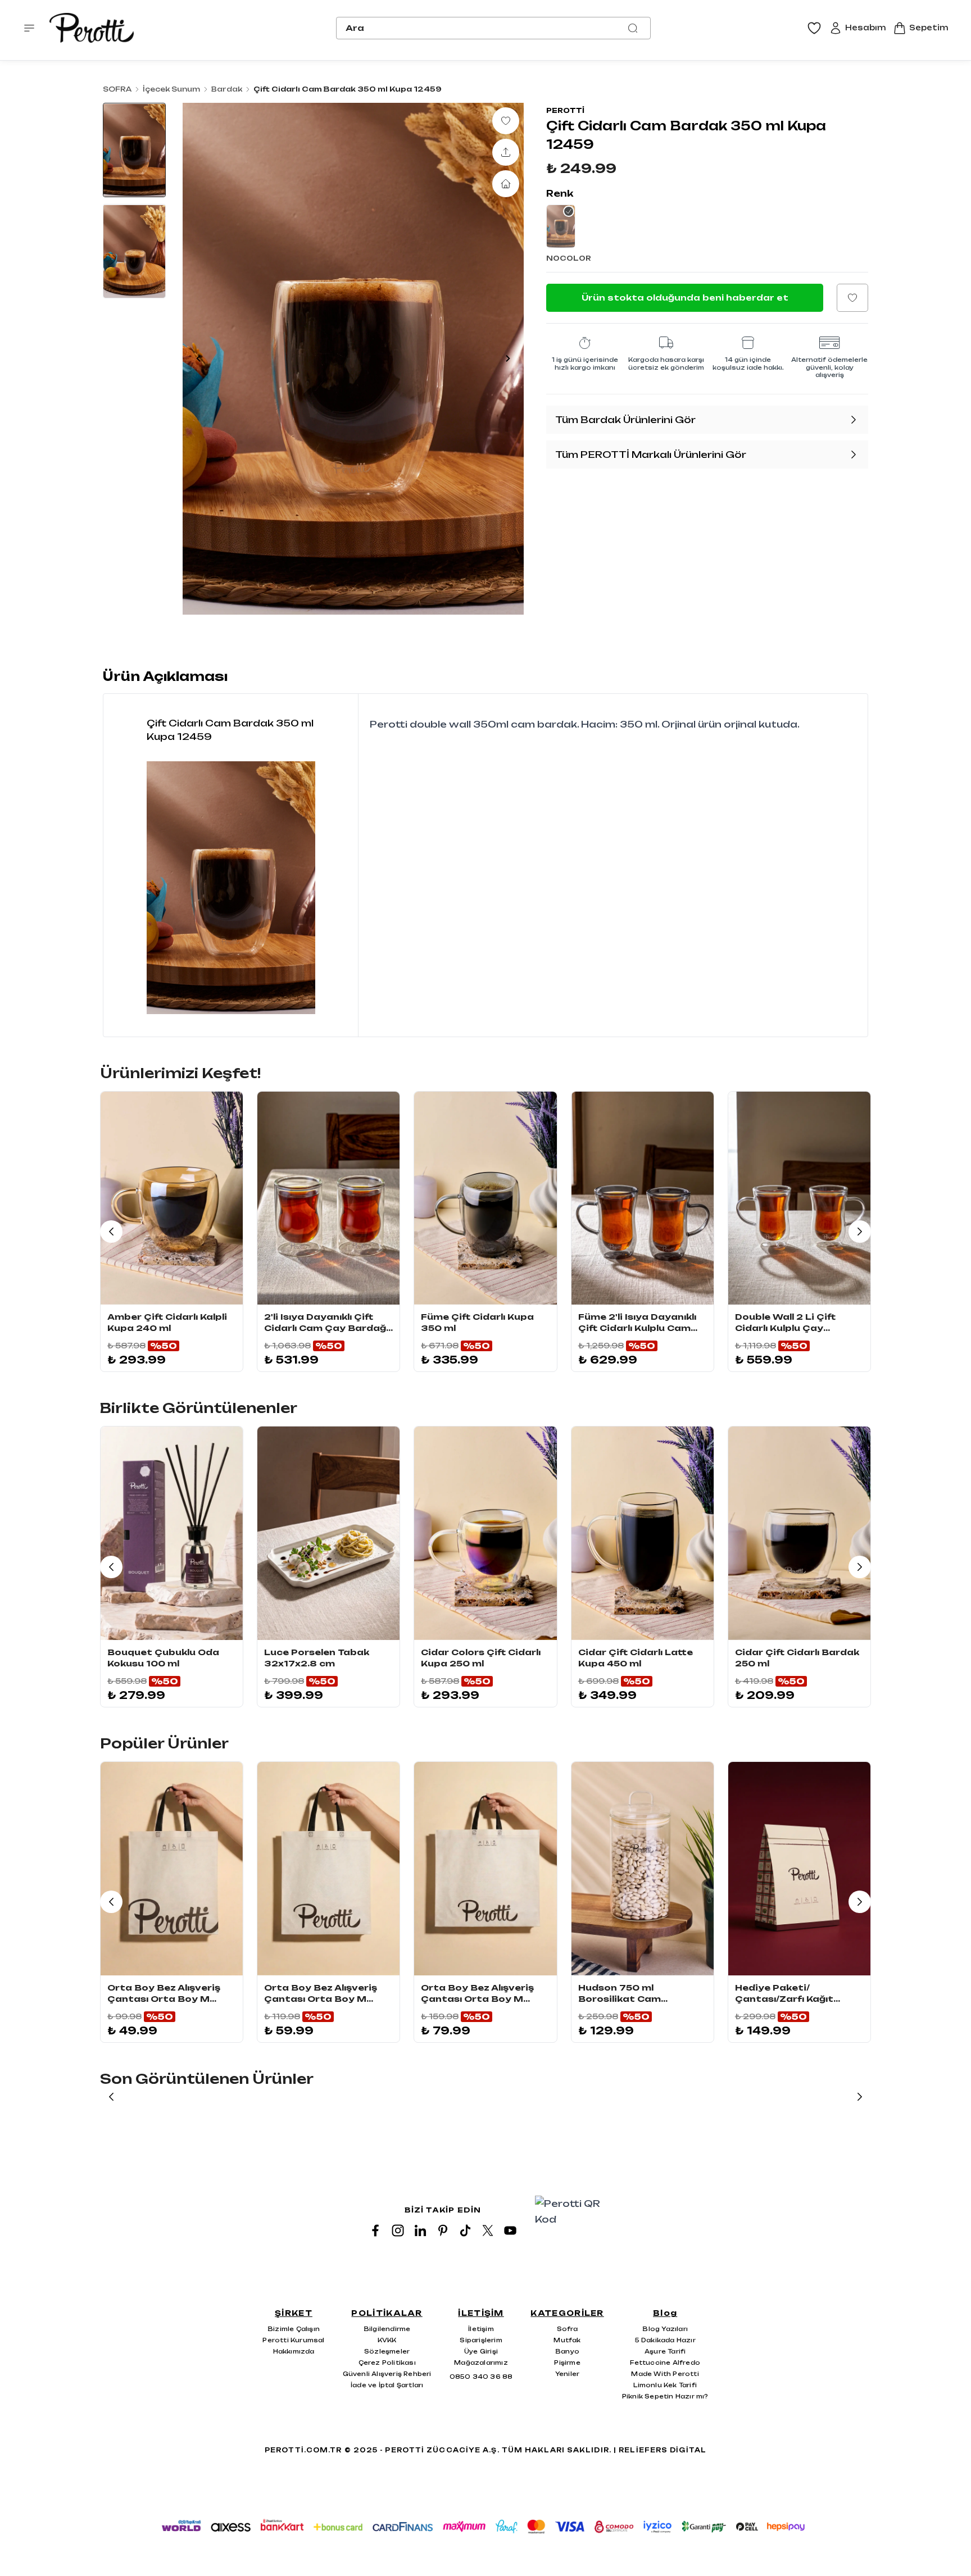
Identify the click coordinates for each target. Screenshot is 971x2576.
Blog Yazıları (665, 2329)
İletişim (481, 2329)
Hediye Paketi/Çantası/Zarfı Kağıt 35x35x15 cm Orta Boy (793, 1994)
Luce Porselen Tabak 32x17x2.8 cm (317, 1658)
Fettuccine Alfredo (665, 2363)
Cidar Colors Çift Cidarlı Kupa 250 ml (481, 1658)
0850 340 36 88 (481, 2377)
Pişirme (567, 2363)
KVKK (387, 2340)
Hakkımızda (294, 2351)
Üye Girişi (481, 2351)
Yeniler (567, 2374)
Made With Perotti (665, 2374)
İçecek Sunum (171, 89)
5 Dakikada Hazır (665, 2340)
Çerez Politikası (387, 2363)
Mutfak (567, 2340)
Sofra (568, 2329)
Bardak (227, 89)
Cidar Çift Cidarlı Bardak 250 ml (797, 1658)
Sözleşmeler (387, 2351)
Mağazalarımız (481, 2363)
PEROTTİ (565, 110)
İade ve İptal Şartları (387, 2385)
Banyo (567, 2351)
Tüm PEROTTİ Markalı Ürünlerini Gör (651, 455)
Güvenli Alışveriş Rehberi (387, 2374)
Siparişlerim (481, 2340)
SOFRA (117, 89)
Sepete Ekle (172, 1292)
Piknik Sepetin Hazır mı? (665, 2396)
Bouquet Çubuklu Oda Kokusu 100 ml (163, 1658)
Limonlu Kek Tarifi (665, 2385)
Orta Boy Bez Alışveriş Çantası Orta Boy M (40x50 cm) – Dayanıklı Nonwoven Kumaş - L (477, 1994)
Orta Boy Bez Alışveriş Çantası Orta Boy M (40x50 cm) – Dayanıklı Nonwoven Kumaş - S (164, 1994)
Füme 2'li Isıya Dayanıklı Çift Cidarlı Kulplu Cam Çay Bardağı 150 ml (637, 1323)
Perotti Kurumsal (293, 2340)
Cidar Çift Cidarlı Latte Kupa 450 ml (636, 1658)
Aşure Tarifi (665, 2351)
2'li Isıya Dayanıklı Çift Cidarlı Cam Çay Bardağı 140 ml (326, 1323)
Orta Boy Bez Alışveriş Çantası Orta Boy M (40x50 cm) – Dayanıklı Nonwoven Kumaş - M (321, 1994)
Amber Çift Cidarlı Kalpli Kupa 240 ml (167, 1322)
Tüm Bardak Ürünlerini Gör (625, 420)
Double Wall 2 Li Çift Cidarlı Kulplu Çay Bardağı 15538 (785, 1323)
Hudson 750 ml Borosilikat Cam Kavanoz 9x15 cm (622, 1994)
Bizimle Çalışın (294, 2329)
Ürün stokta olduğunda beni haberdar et (685, 297)
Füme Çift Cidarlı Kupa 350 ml (477, 1322)
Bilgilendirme (387, 2329)
